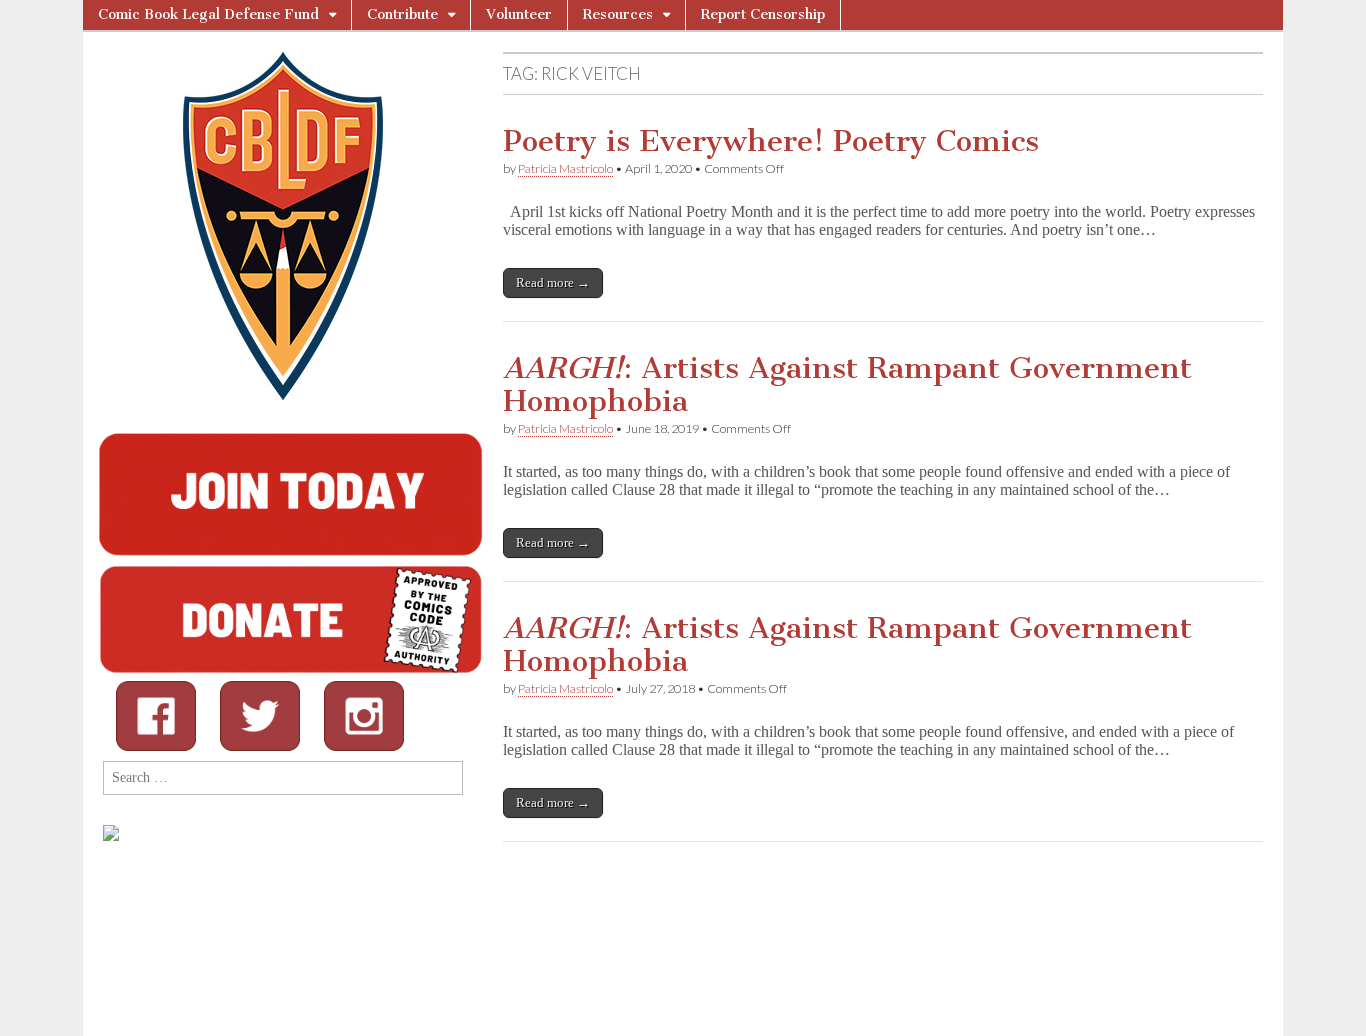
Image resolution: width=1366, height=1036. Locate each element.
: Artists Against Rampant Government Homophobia (847, 385)
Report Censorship (763, 14)
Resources (618, 14)
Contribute (402, 14)
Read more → (553, 282)
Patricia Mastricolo (565, 168)
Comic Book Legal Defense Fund (208, 14)
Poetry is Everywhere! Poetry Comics (771, 141)
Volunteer (519, 14)
